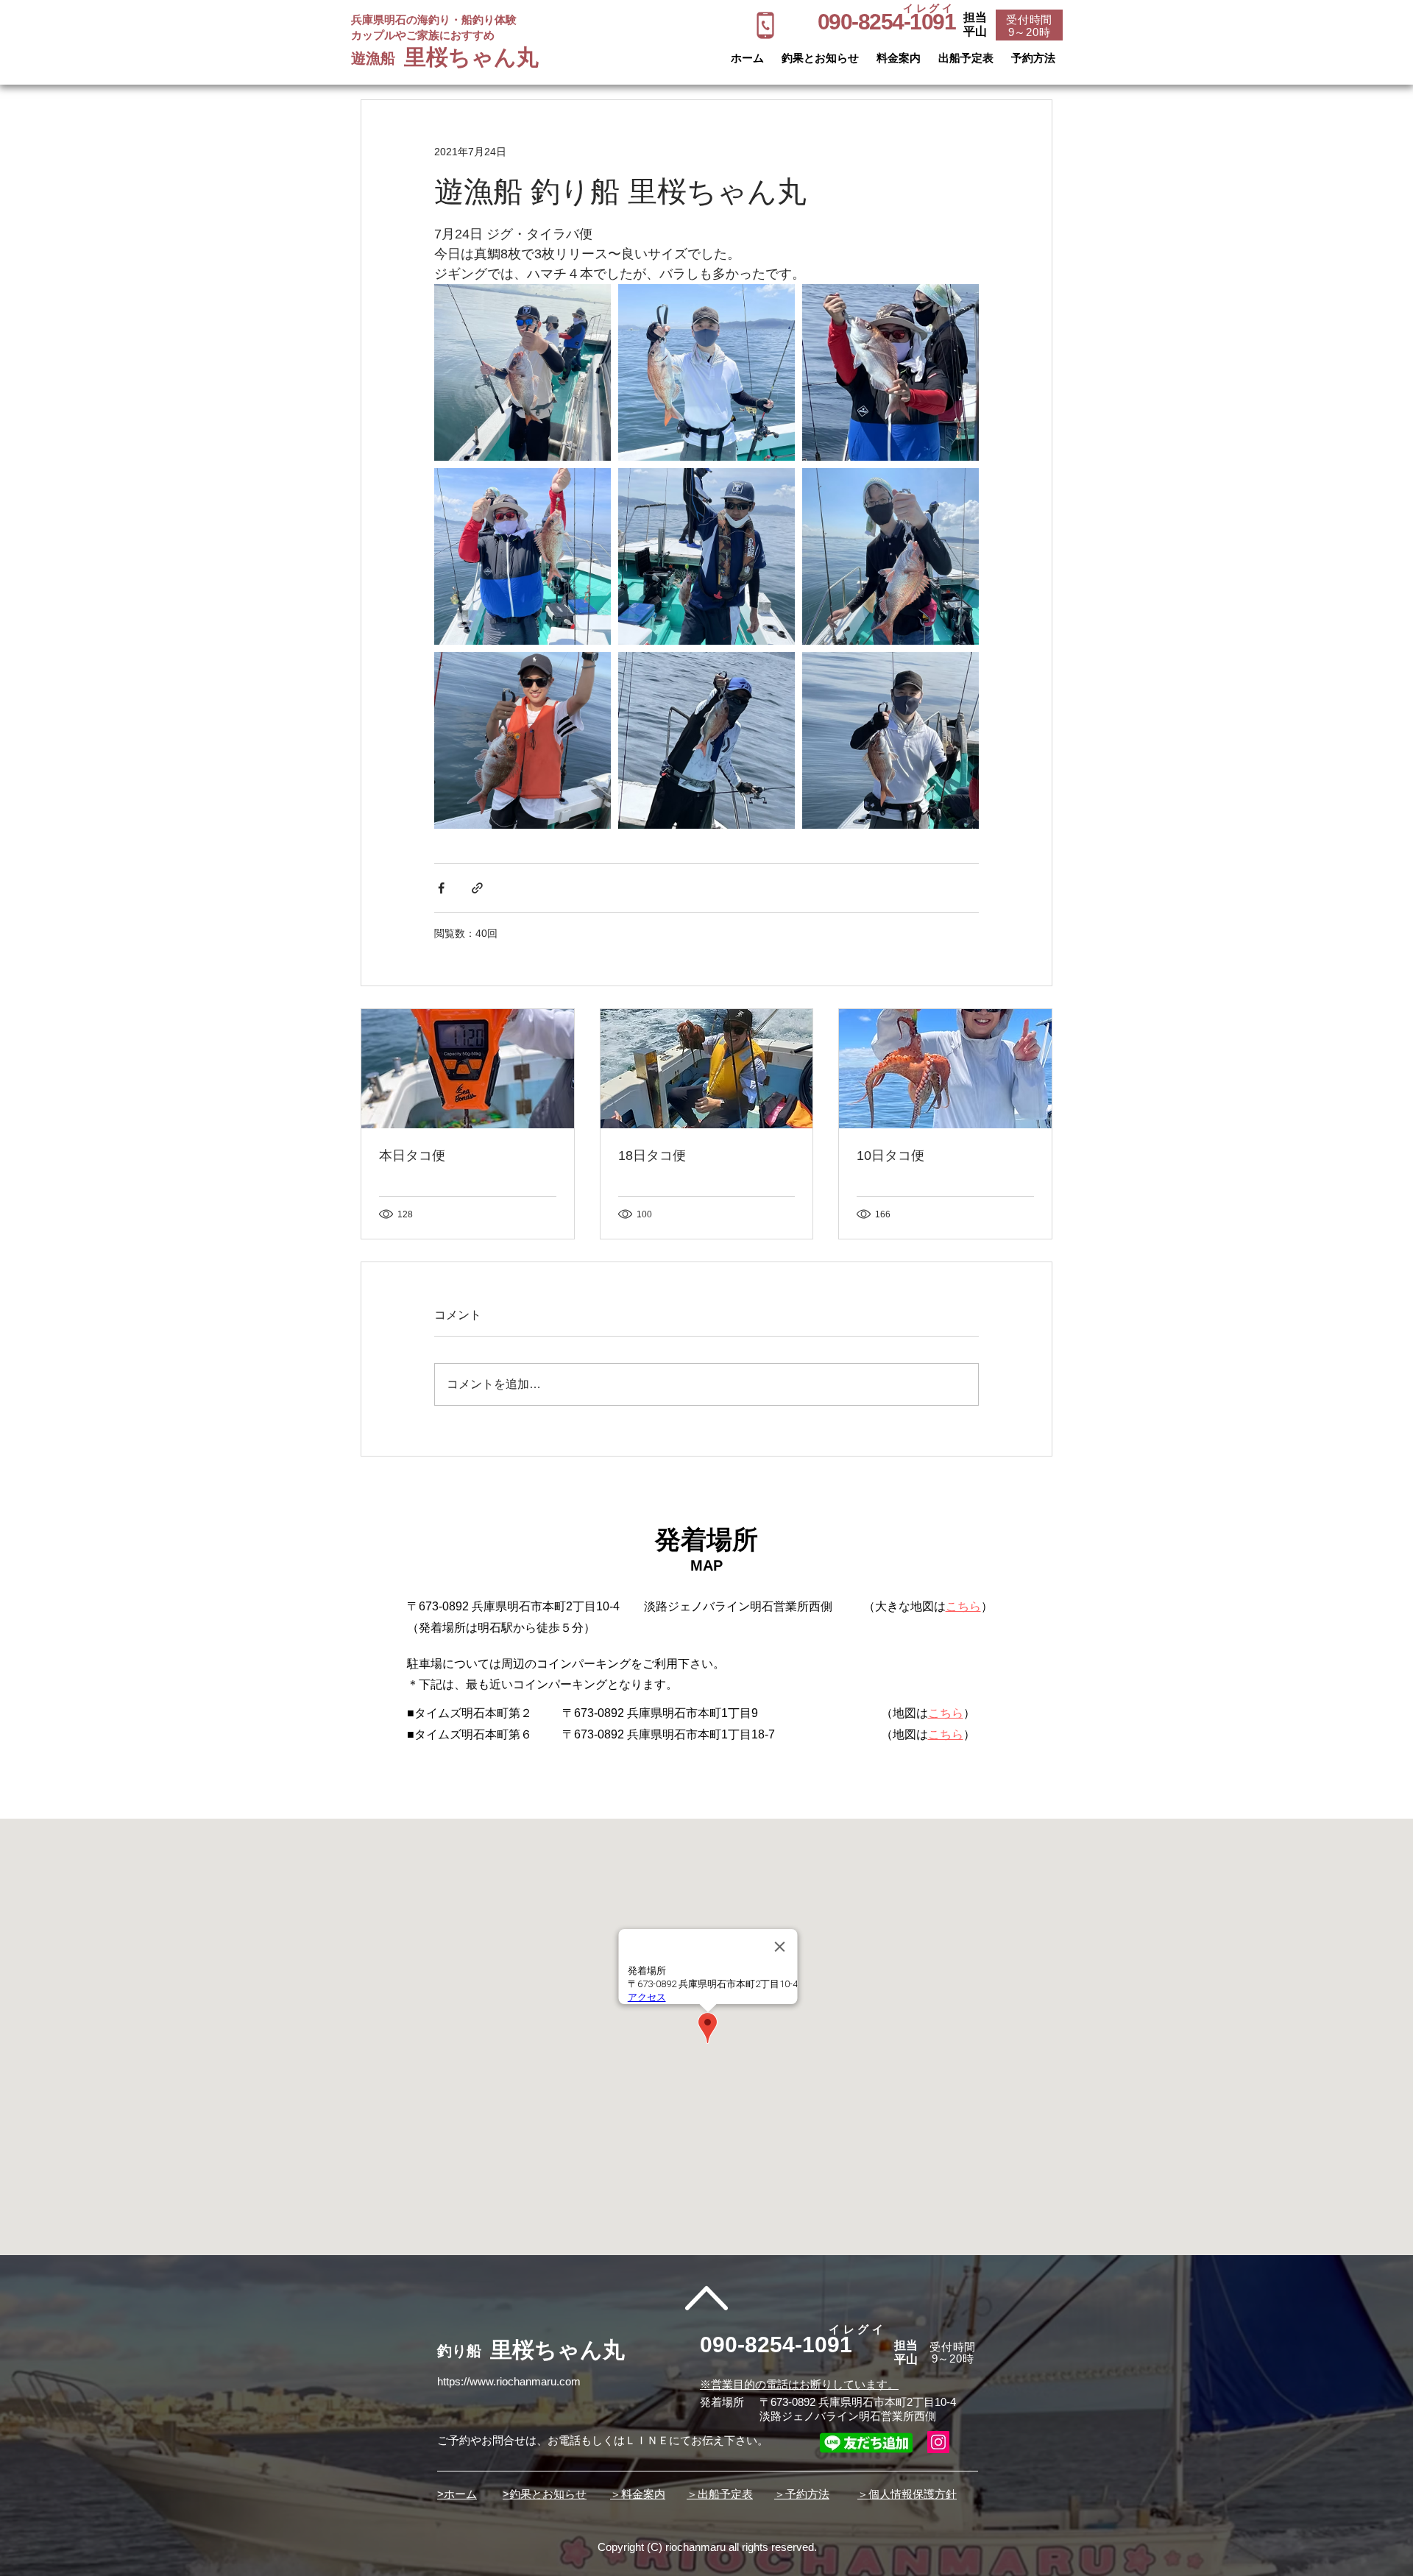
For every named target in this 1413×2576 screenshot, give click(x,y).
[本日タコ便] (468, 1069)
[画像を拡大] (523, 372)
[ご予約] (765, 25)
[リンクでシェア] (477, 888)
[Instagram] (938, 2442)
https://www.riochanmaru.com (509, 2381)
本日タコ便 (412, 1156)
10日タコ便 (890, 1156)
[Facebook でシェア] (441, 888)
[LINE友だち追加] (866, 2442)
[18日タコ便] (707, 1069)
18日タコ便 (652, 1156)
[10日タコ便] (945, 1069)
